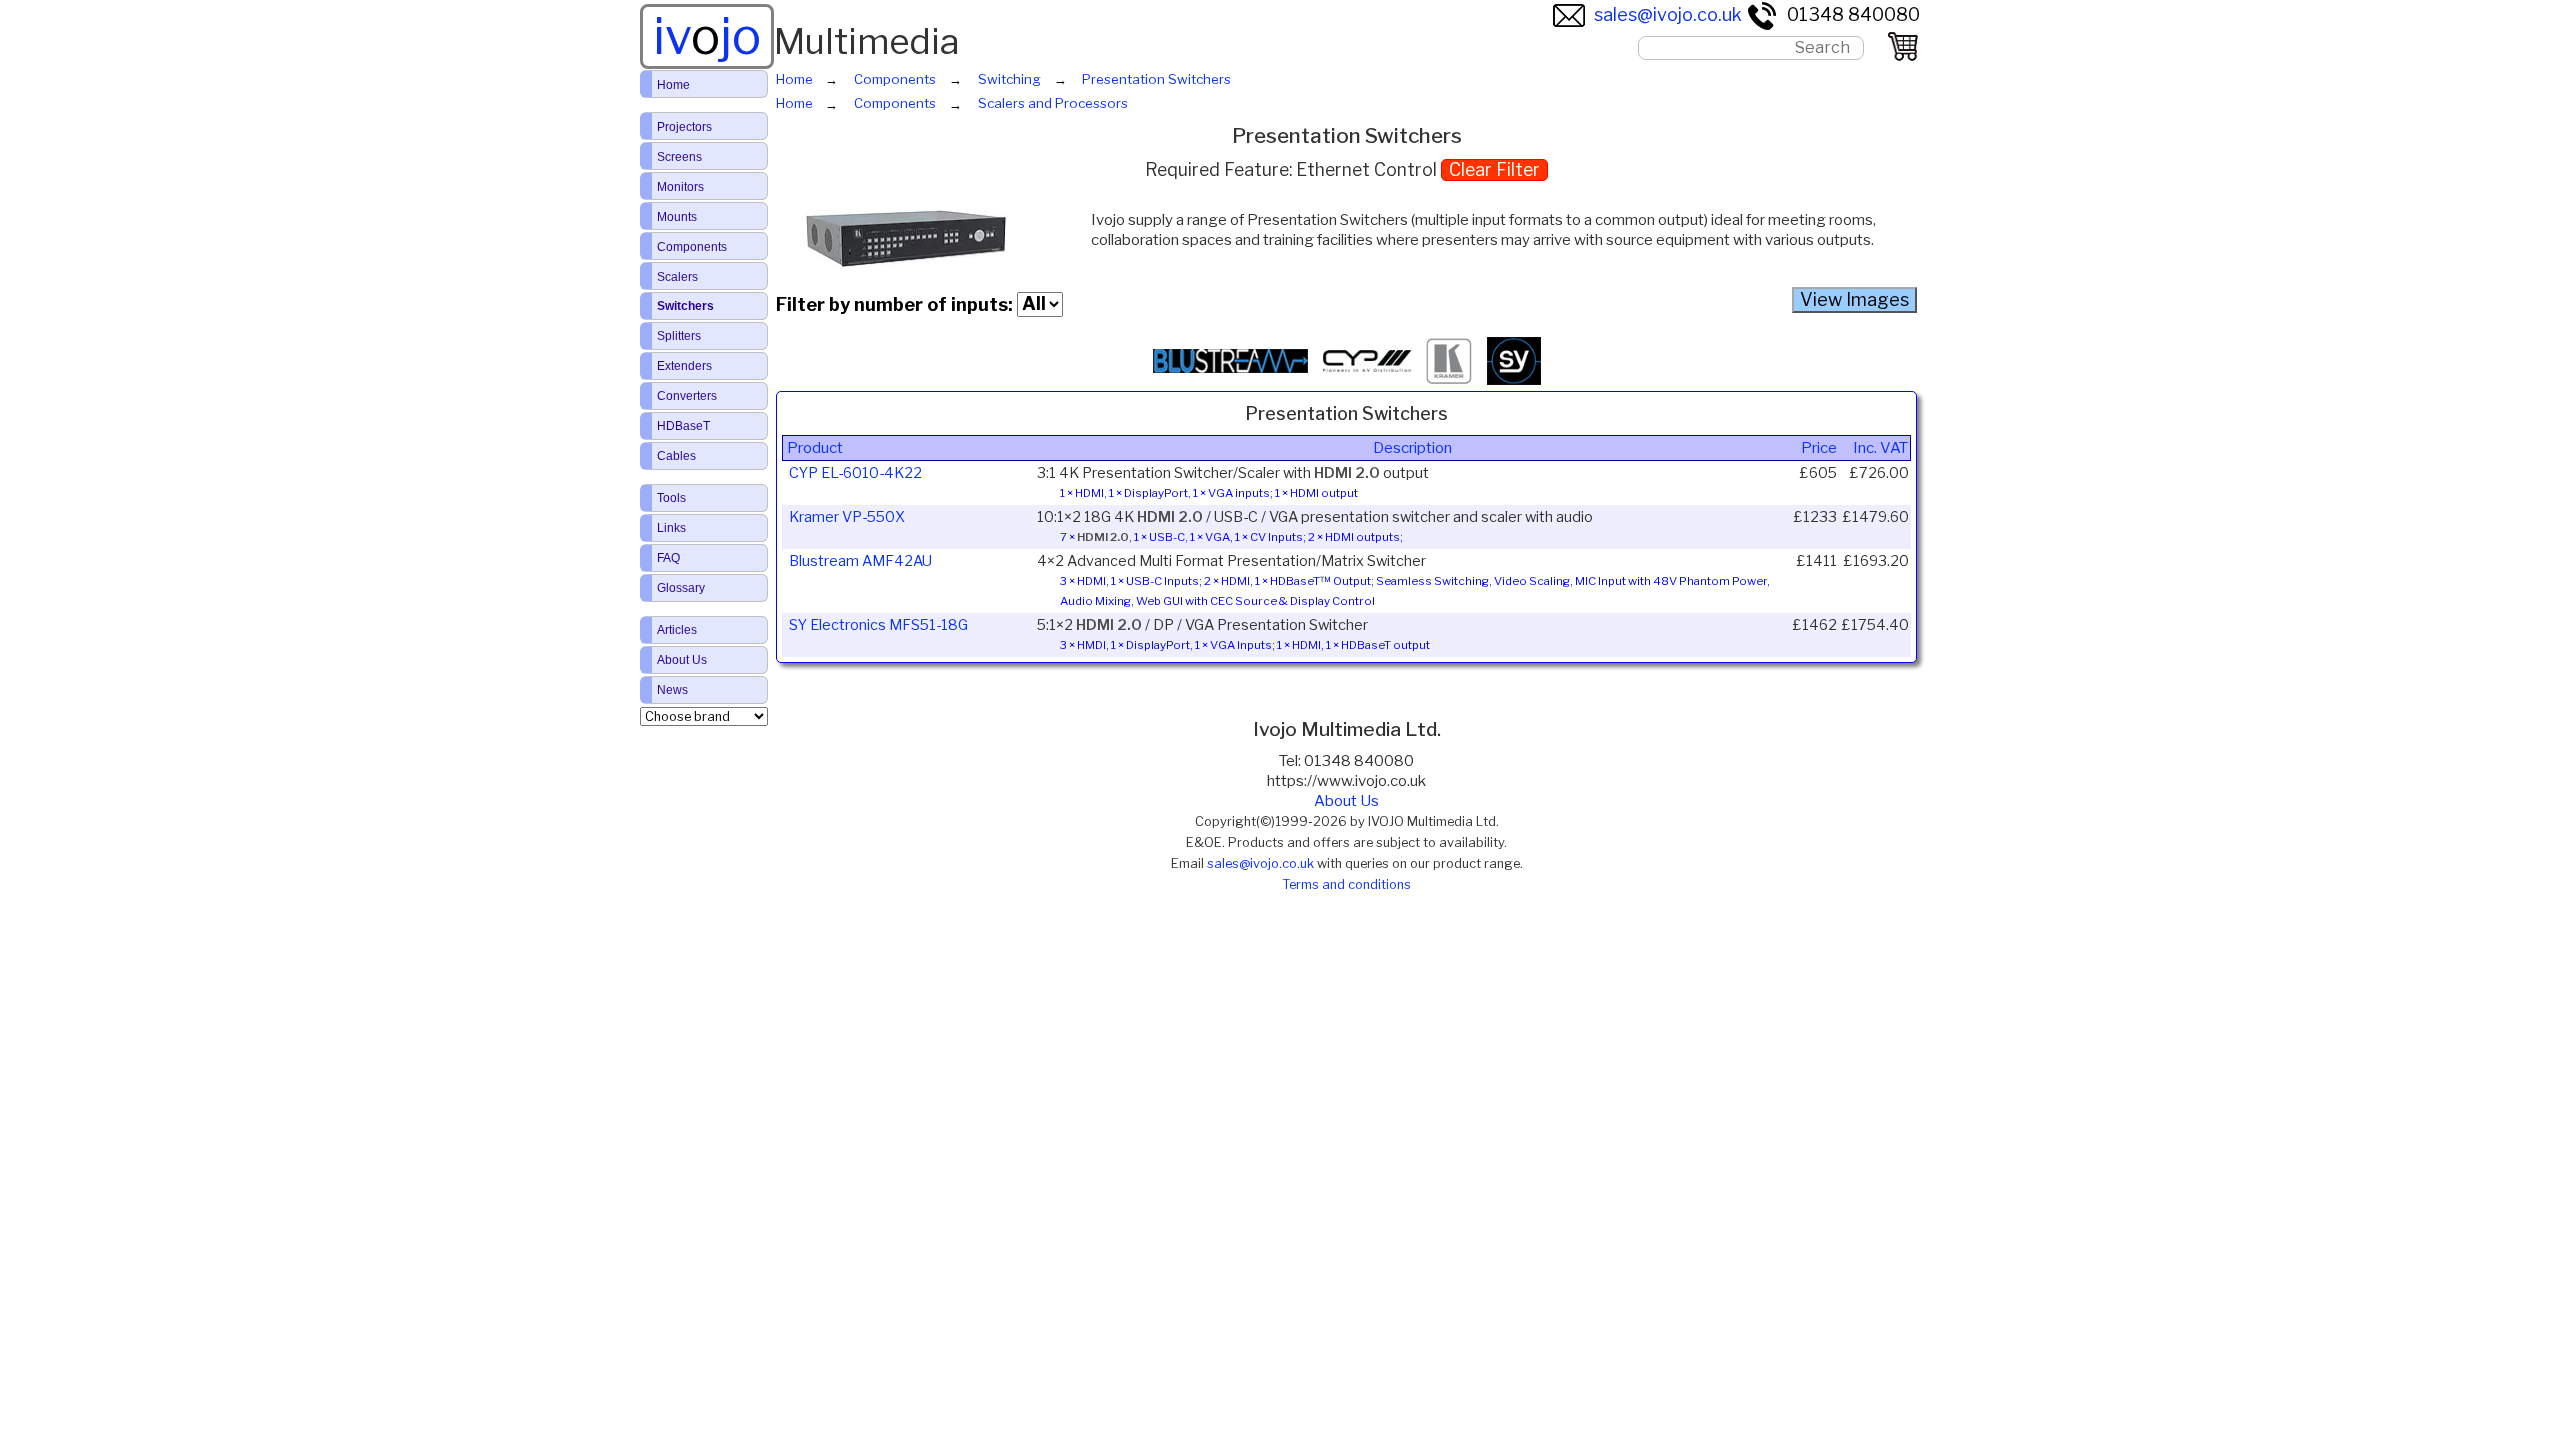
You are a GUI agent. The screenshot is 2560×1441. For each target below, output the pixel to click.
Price (1819, 448)
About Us (1346, 801)
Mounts (677, 217)
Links (671, 528)
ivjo (707, 36)
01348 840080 (1853, 14)
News (672, 690)
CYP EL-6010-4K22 (855, 473)
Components (692, 247)
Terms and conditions (1346, 884)
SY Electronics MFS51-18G (878, 625)
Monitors (680, 187)
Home (673, 85)
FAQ (668, 558)
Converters (687, 396)
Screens (679, 157)
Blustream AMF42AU (860, 561)
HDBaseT (683, 426)
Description (1412, 448)
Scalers (677, 277)
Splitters (679, 336)
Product (815, 448)
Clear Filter (1494, 169)
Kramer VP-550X (847, 517)
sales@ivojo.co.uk (1668, 14)
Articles (677, 630)
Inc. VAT (1880, 448)
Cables (676, 456)
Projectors (684, 127)
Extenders (684, 366)
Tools (671, 498)
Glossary (681, 588)
